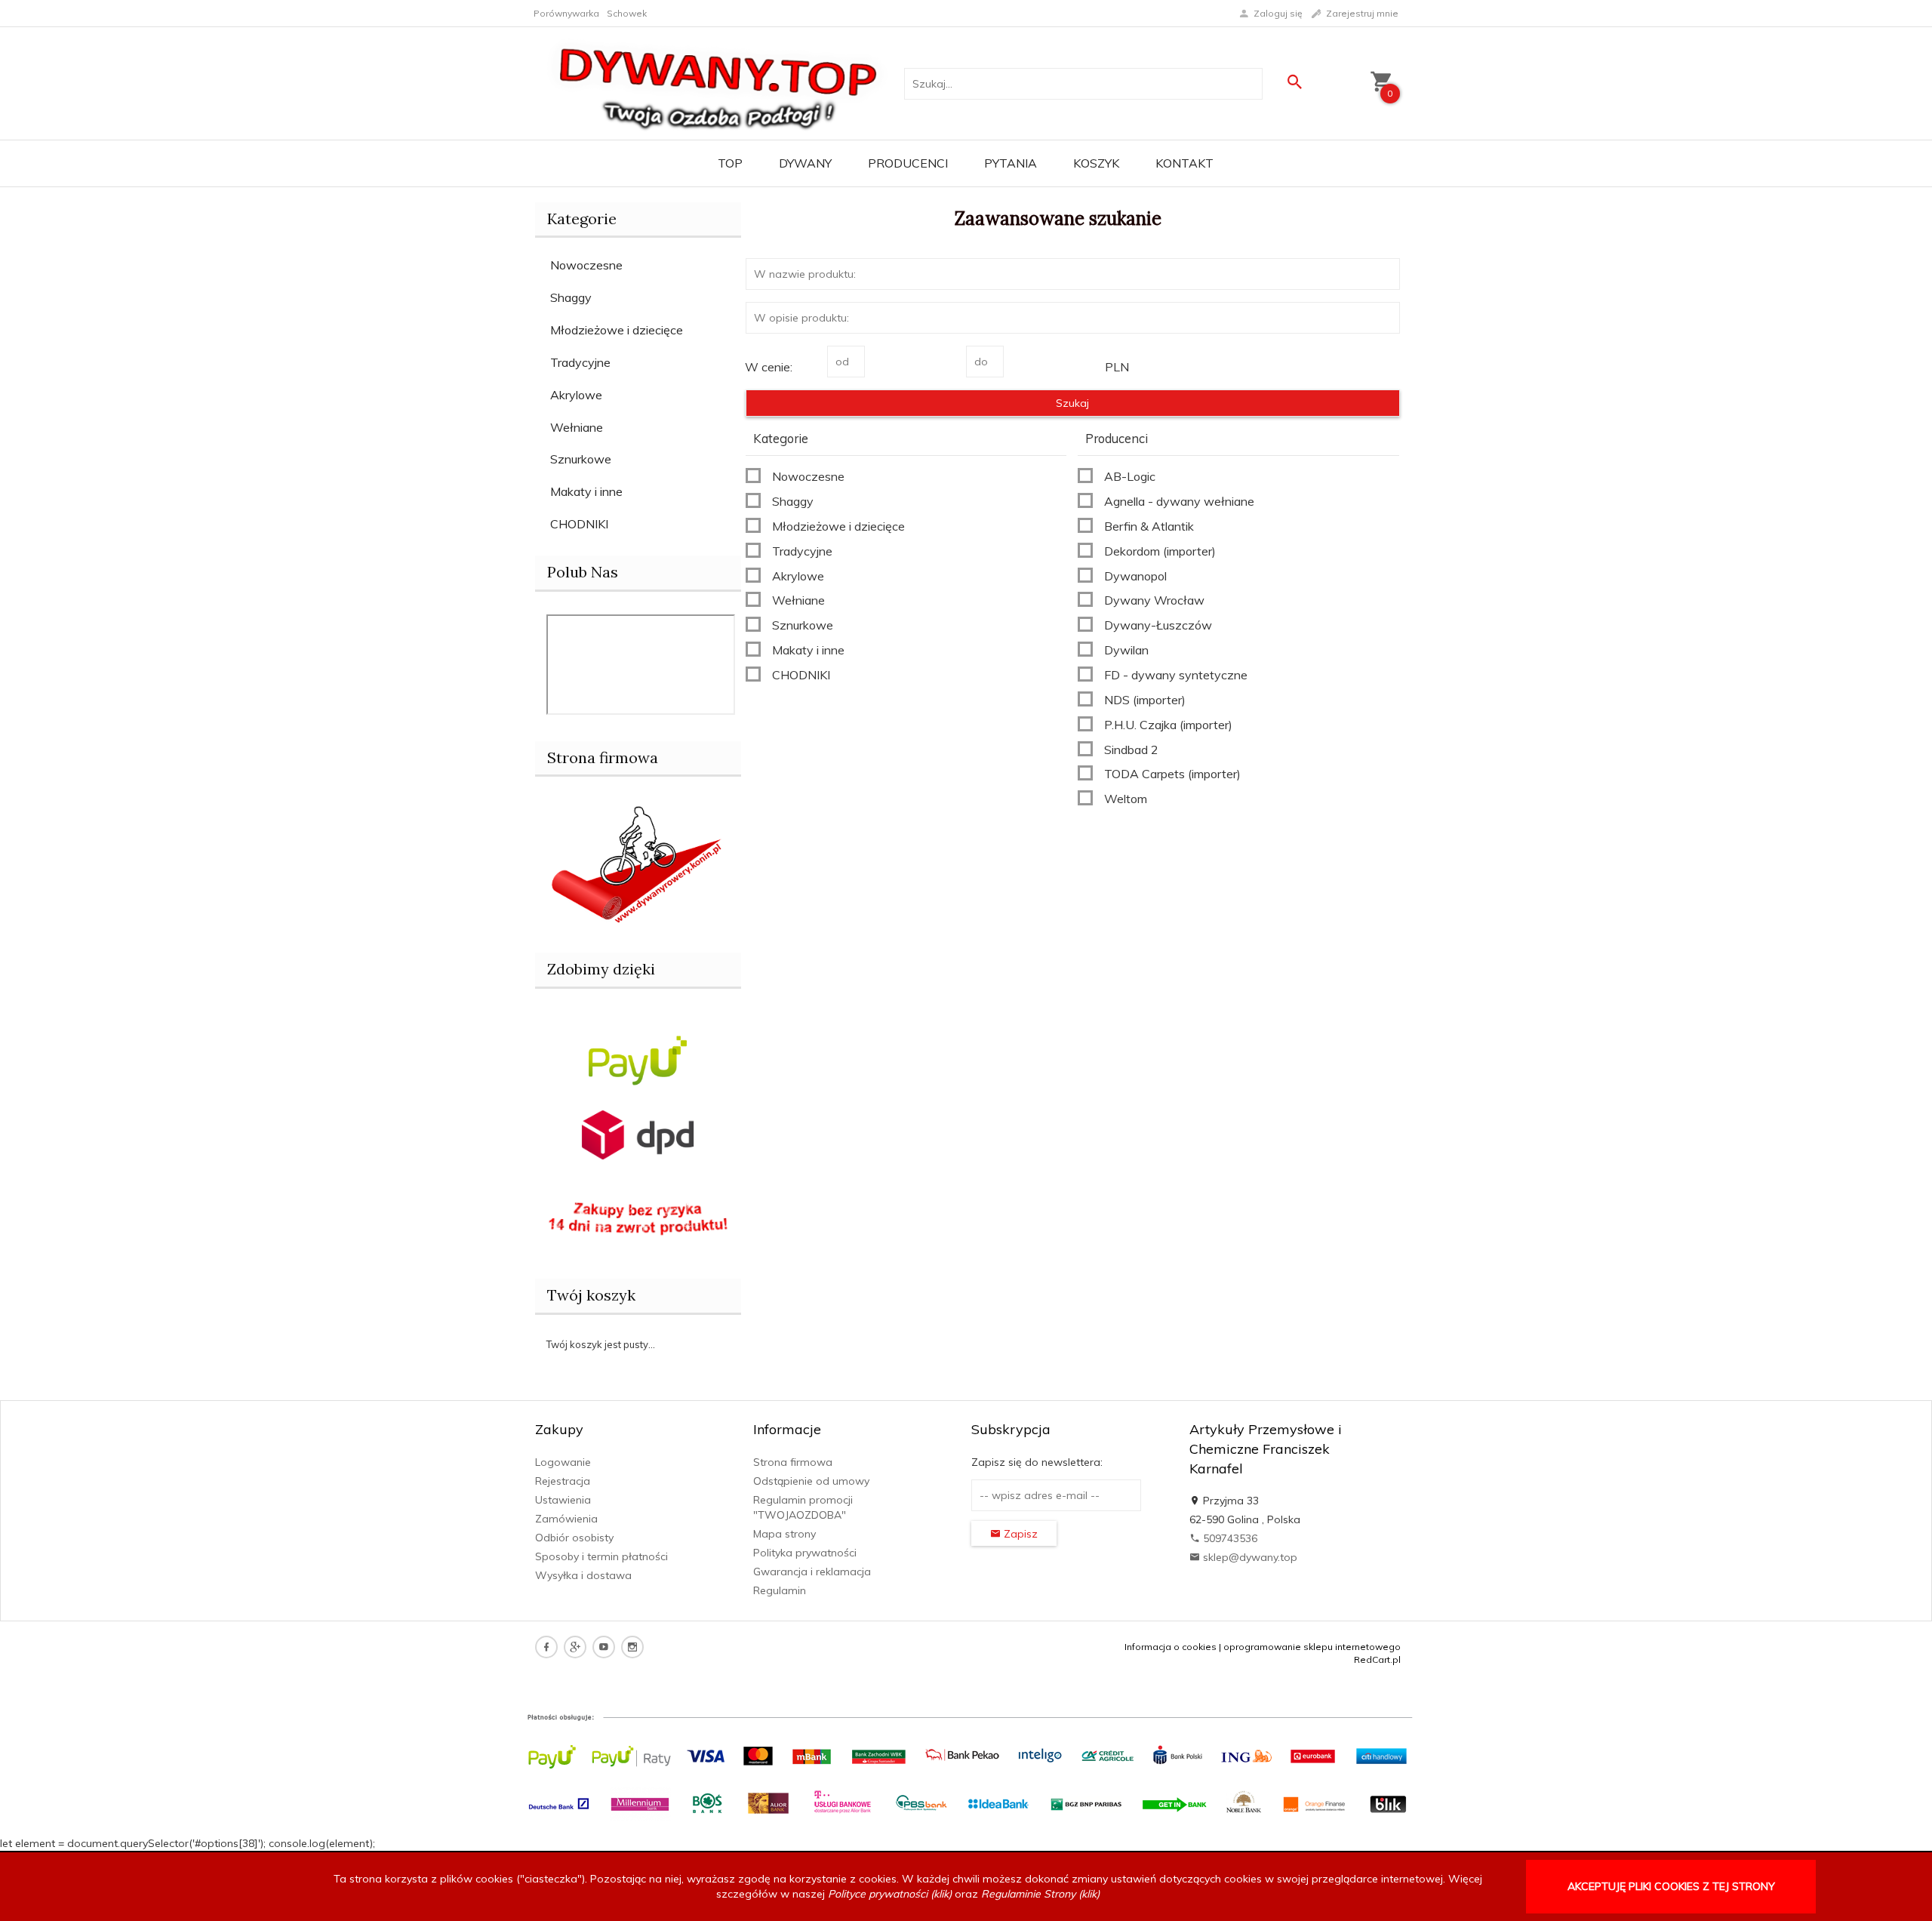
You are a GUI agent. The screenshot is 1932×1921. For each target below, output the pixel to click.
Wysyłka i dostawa (583, 1575)
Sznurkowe (581, 459)
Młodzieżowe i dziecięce (617, 330)
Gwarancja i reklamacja (812, 1572)
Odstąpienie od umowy (811, 1481)
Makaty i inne (586, 491)
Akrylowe (576, 395)
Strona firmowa (793, 1462)
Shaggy (571, 297)
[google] (575, 1647)
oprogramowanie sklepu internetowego (1312, 1647)
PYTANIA (1011, 163)
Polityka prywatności (805, 1553)
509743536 (1229, 1538)
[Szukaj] (1294, 82)
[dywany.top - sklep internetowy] (718, 82)
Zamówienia (566, 1519)
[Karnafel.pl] (638, 862)
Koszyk (1096, 163)
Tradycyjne (580, 362)
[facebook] (546, 1647)
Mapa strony (784, 1534)
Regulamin (780, 1590)
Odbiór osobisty (574, 1538)
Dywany (805, 163)
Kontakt (1184, 163)
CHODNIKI (579, 524)
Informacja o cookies (1171, 1647)
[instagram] (632, 1647)
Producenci (908, 163)
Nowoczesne (586, 265)
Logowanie (563, 1462)
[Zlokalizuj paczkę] (638, 1134)
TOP (730, 163)
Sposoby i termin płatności (601, 1556)
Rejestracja (563, 1481)
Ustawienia (563, 1500)
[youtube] (604, 1647)
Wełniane (577, 427)
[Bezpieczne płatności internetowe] (638, 1059)
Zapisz (1019, 1534)
